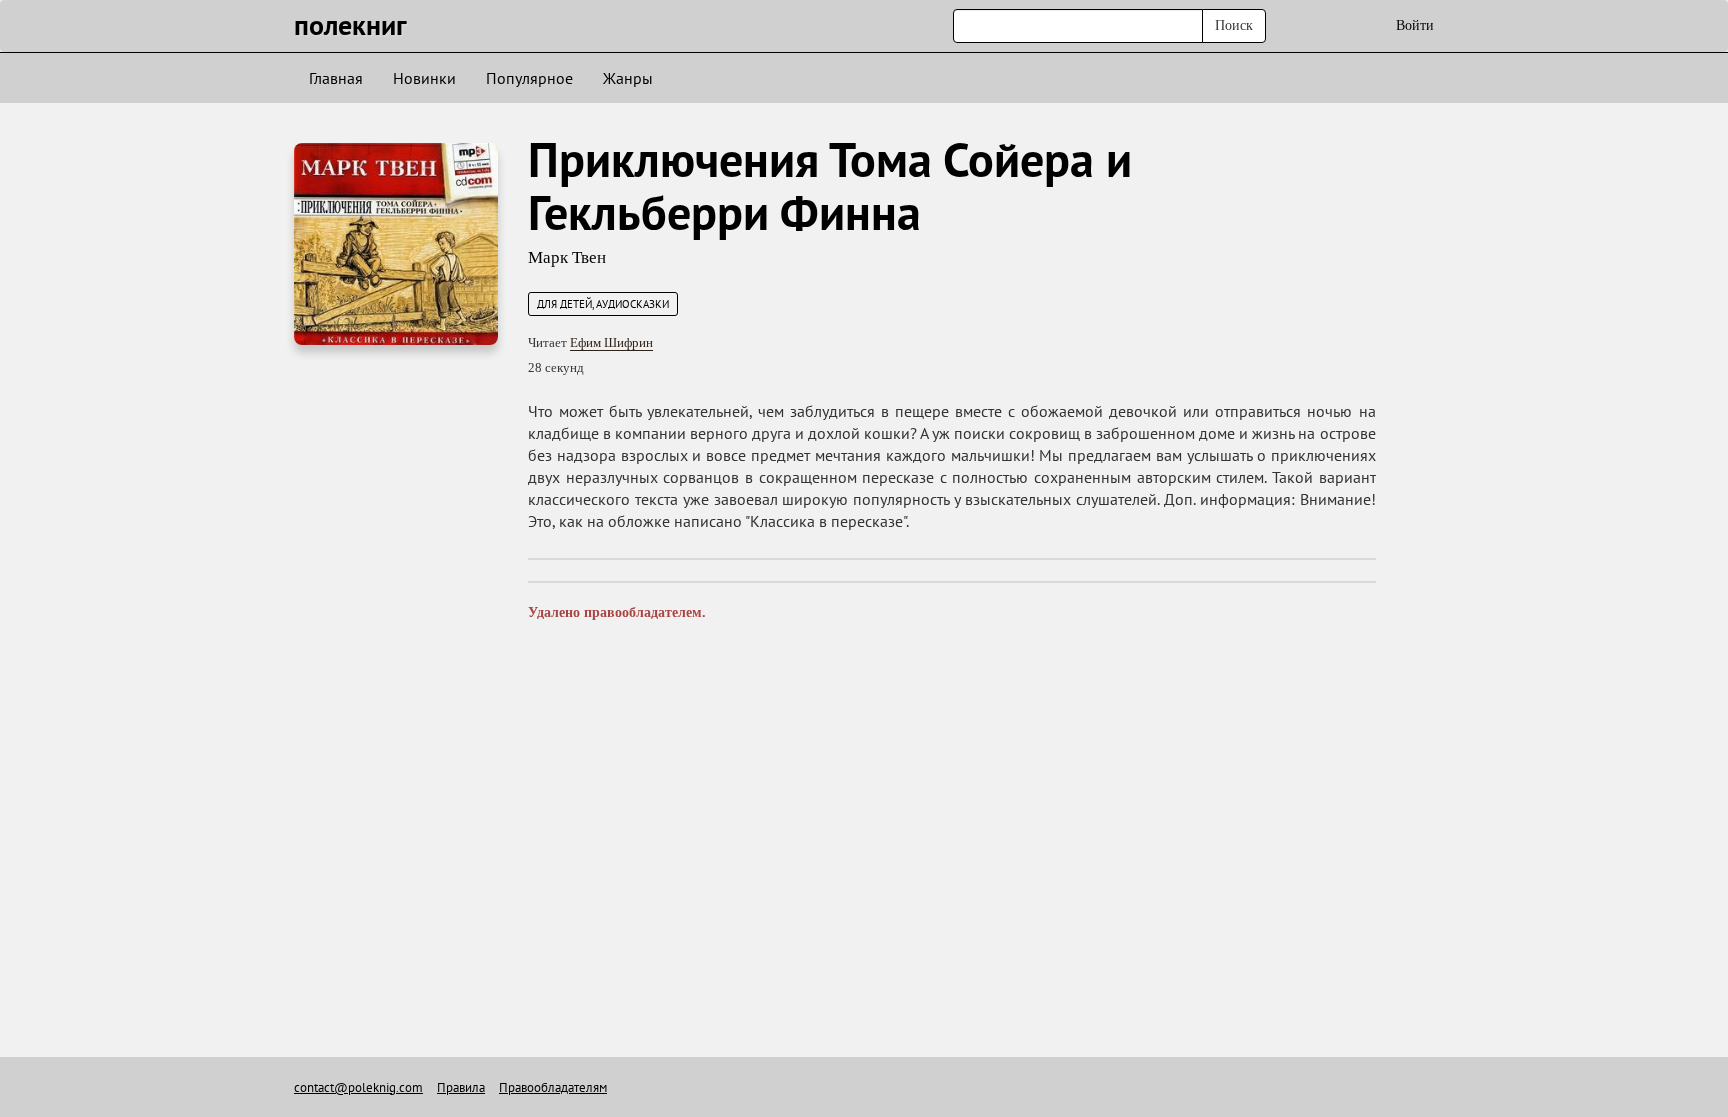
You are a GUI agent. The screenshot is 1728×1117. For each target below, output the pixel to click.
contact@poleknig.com (358, 1087)
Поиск (1234, 25)
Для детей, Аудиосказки (603, 304)
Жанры (628, 78)
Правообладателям (553, 1087)
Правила (461, 1087)
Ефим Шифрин (611, 342)
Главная (336, 78)
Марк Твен (567, 257)
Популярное (529, 78)
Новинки (424, 78)
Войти (1415, 25)
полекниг (350, 24)
